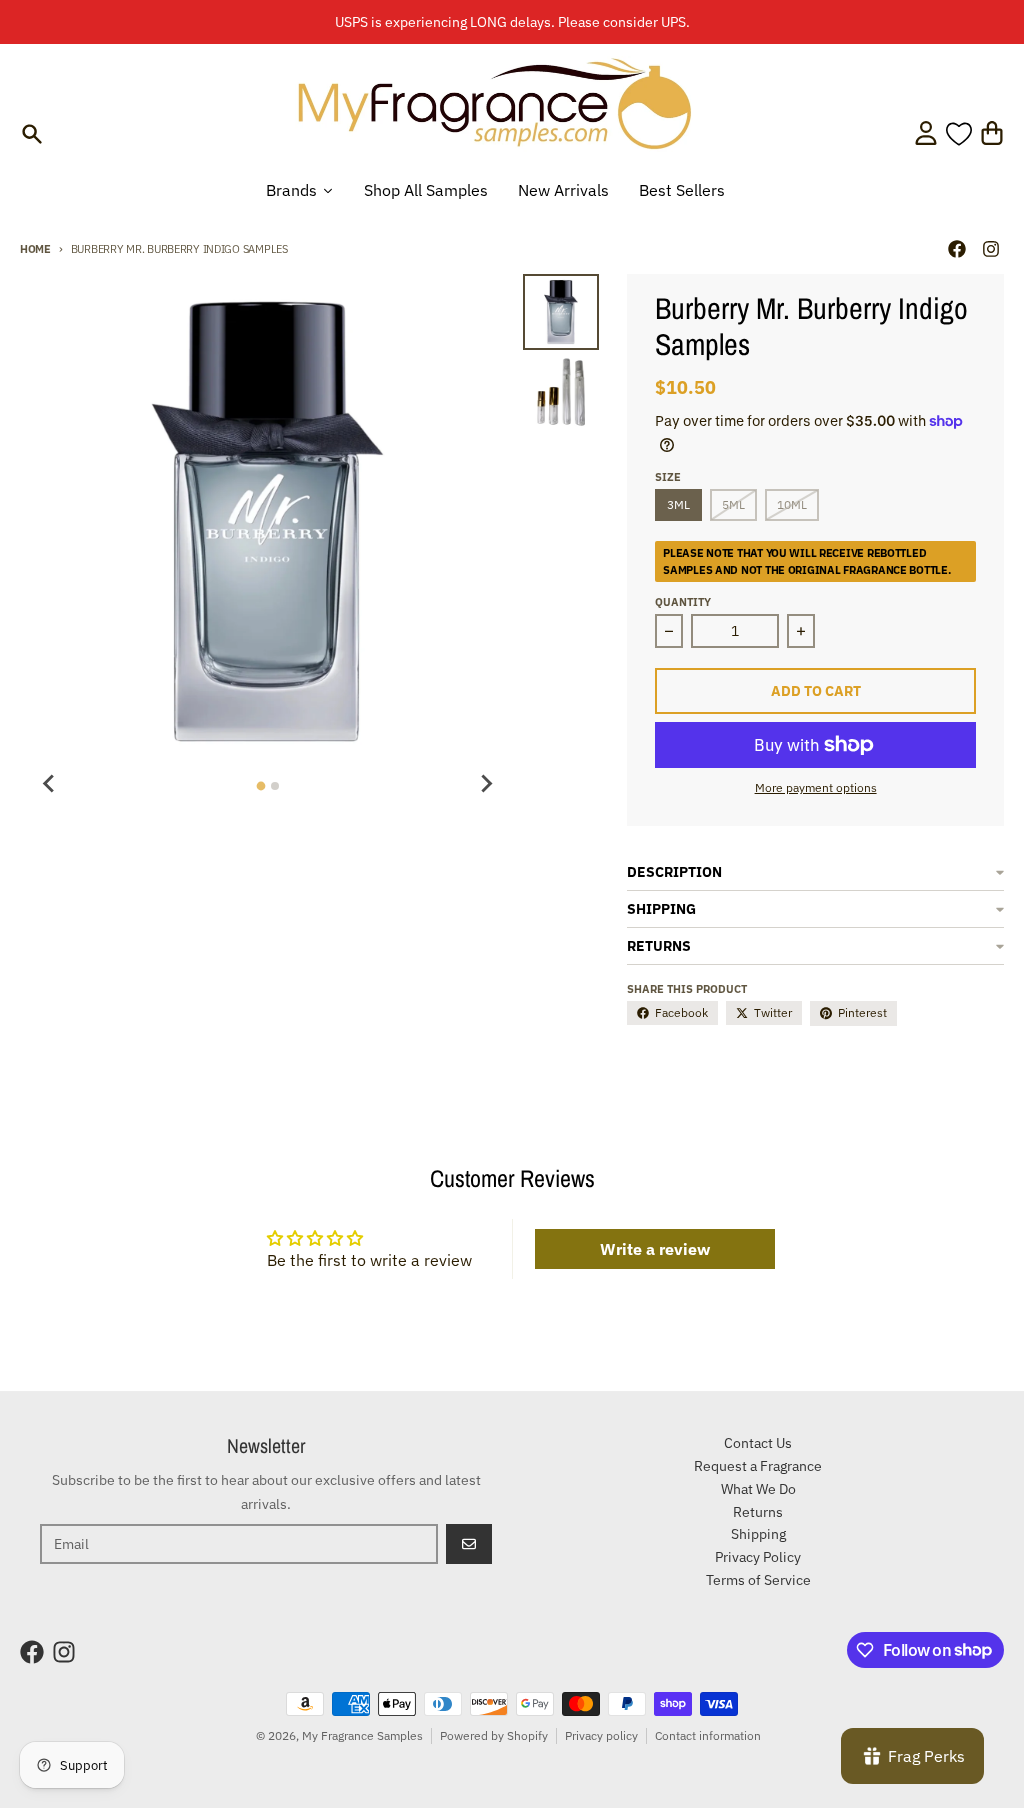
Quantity (683, 602)
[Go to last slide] (50, 783)
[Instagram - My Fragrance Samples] (991, 249)
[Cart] (992, 133)
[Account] (926, 133)
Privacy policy (601, 1735)
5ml (733, 504)
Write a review (655, 1249)
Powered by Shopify (494, 1735)
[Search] (32, 134)
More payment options (816, 787)
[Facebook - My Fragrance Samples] (957, 249)
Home (35, 249)
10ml (792, 504)
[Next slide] (485, 783)
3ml (678, 504)
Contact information (708, 1735)
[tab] (260, 786)
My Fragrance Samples (362, 1735)
